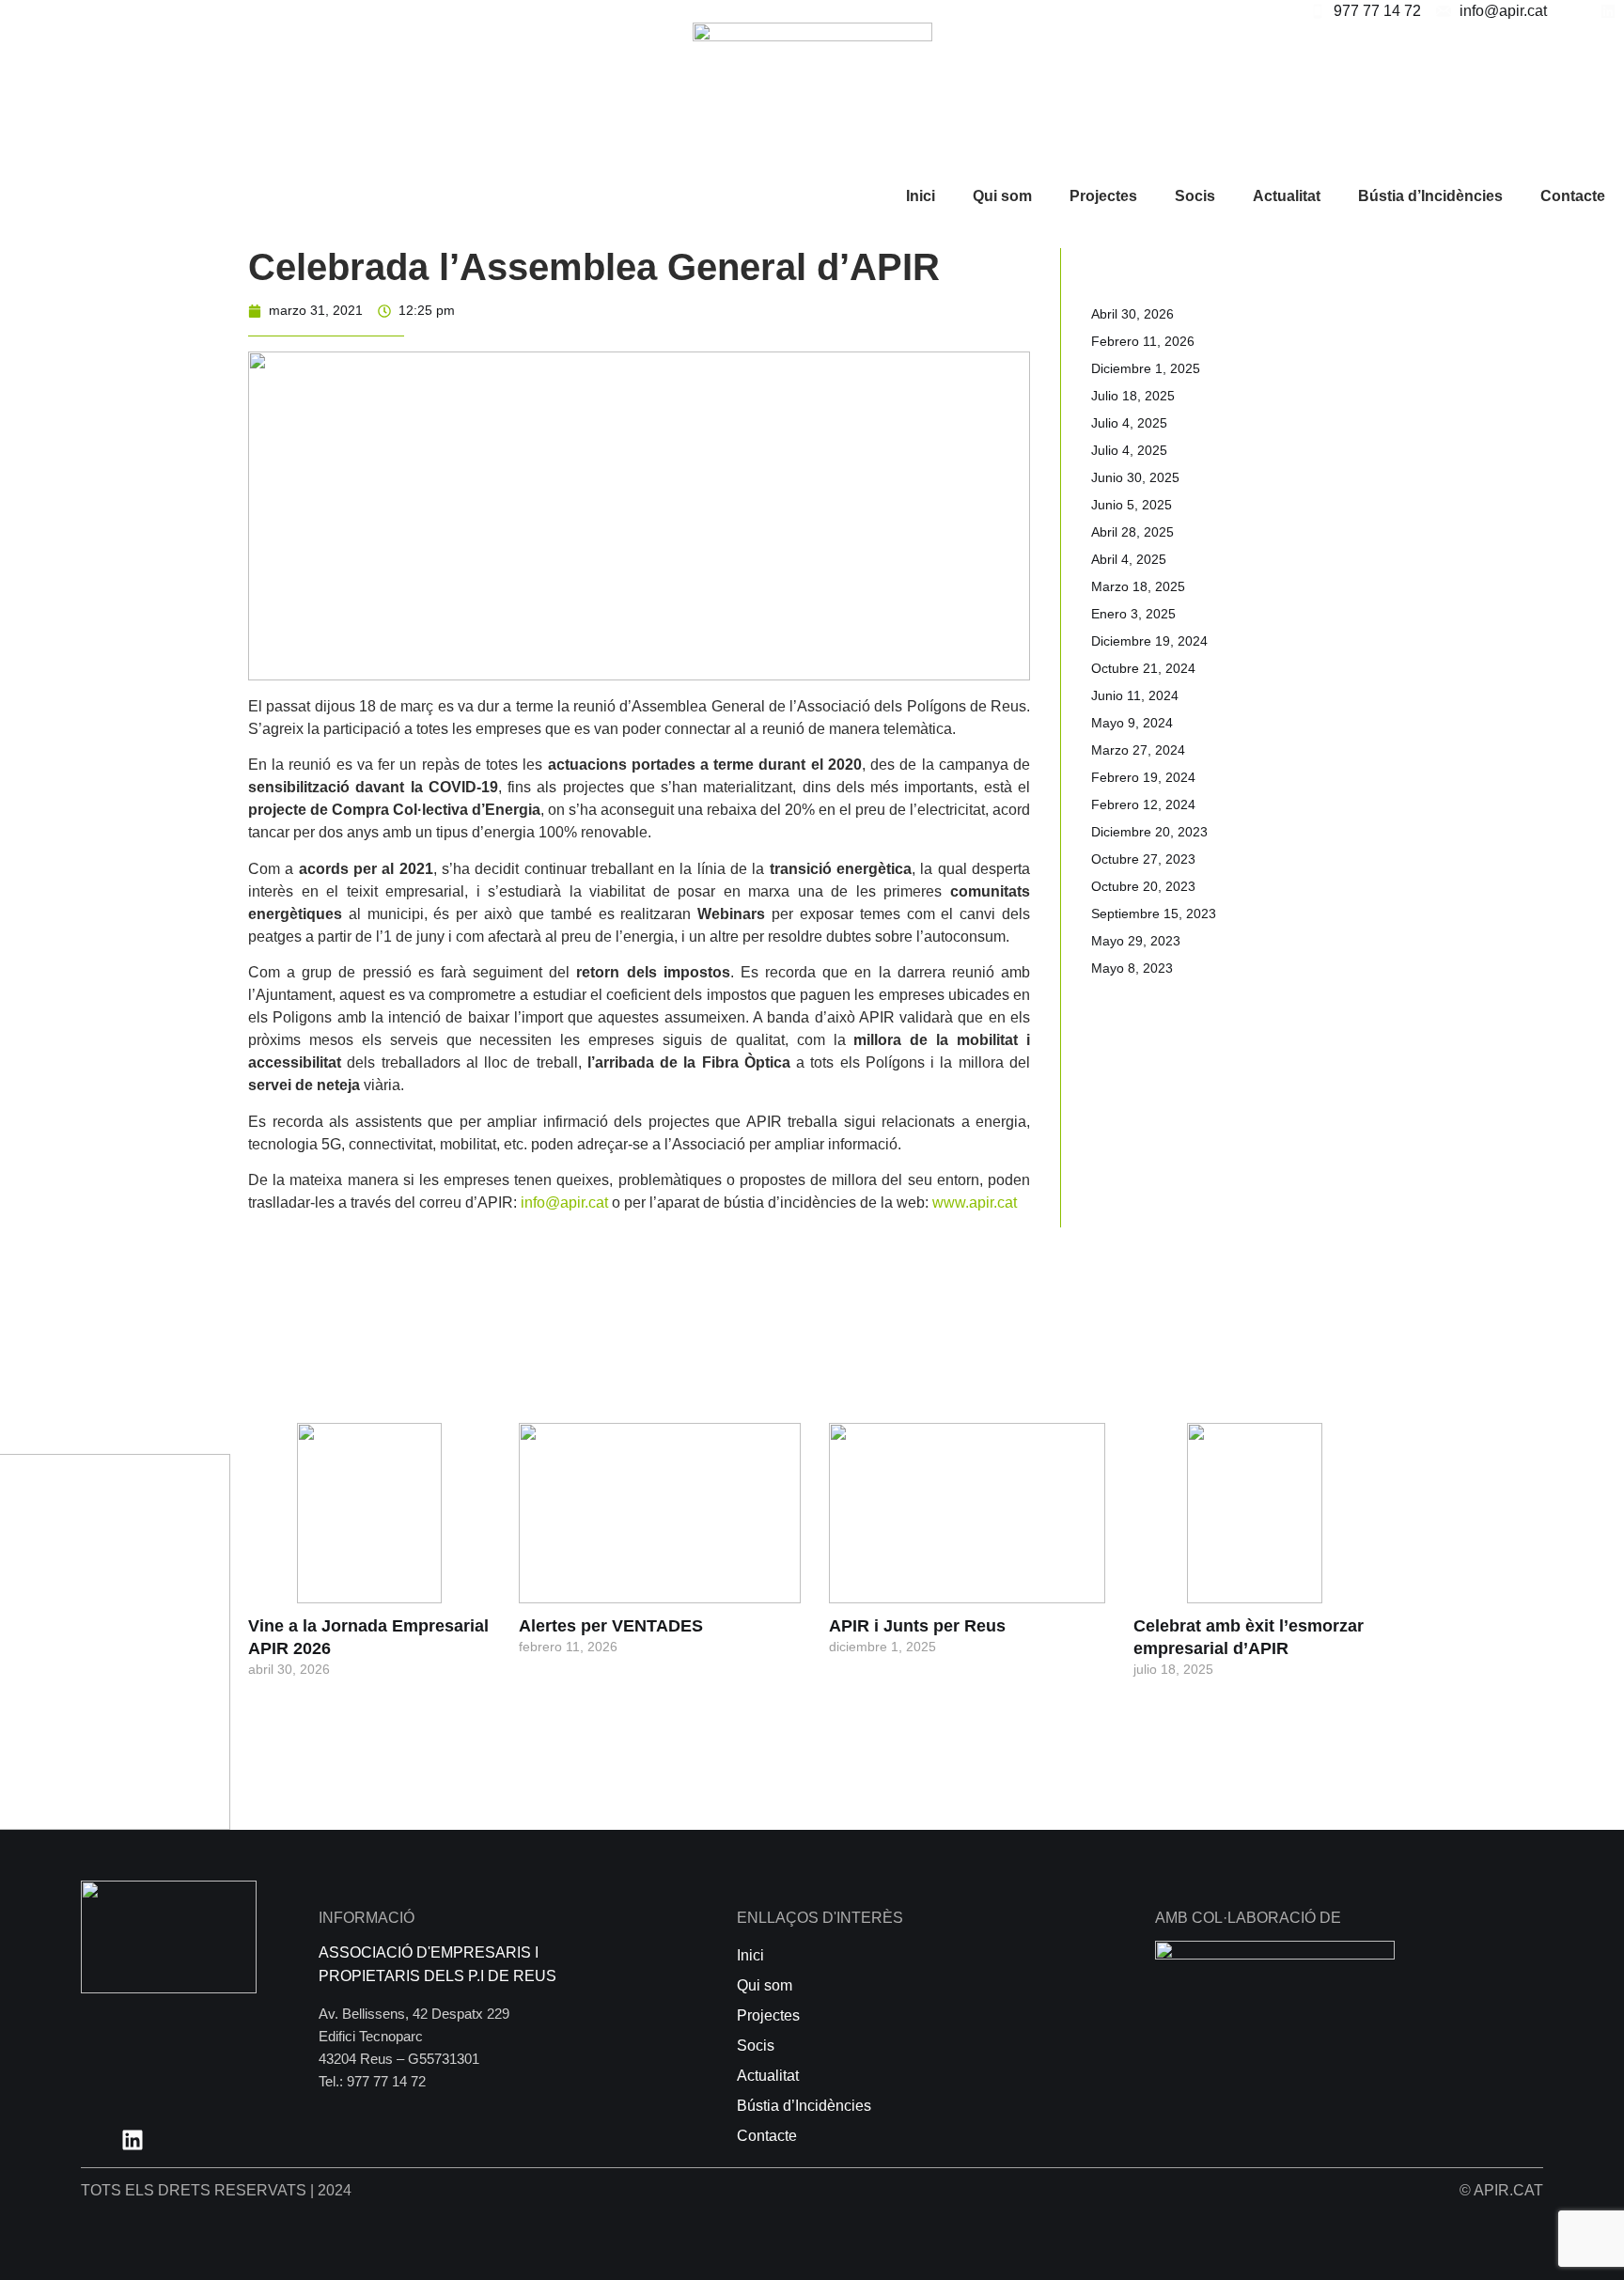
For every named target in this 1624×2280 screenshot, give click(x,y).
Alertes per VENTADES (611, 1626)
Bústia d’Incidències (1430, 196)
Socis (1195, 196)
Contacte (1573, 196)
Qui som (1002, 196)
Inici (921, 196)
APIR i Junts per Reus (917, 1626)
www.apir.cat (975, 1202)
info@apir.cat (564, 1202)
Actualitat (1287, 196)
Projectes (1103, 196)
